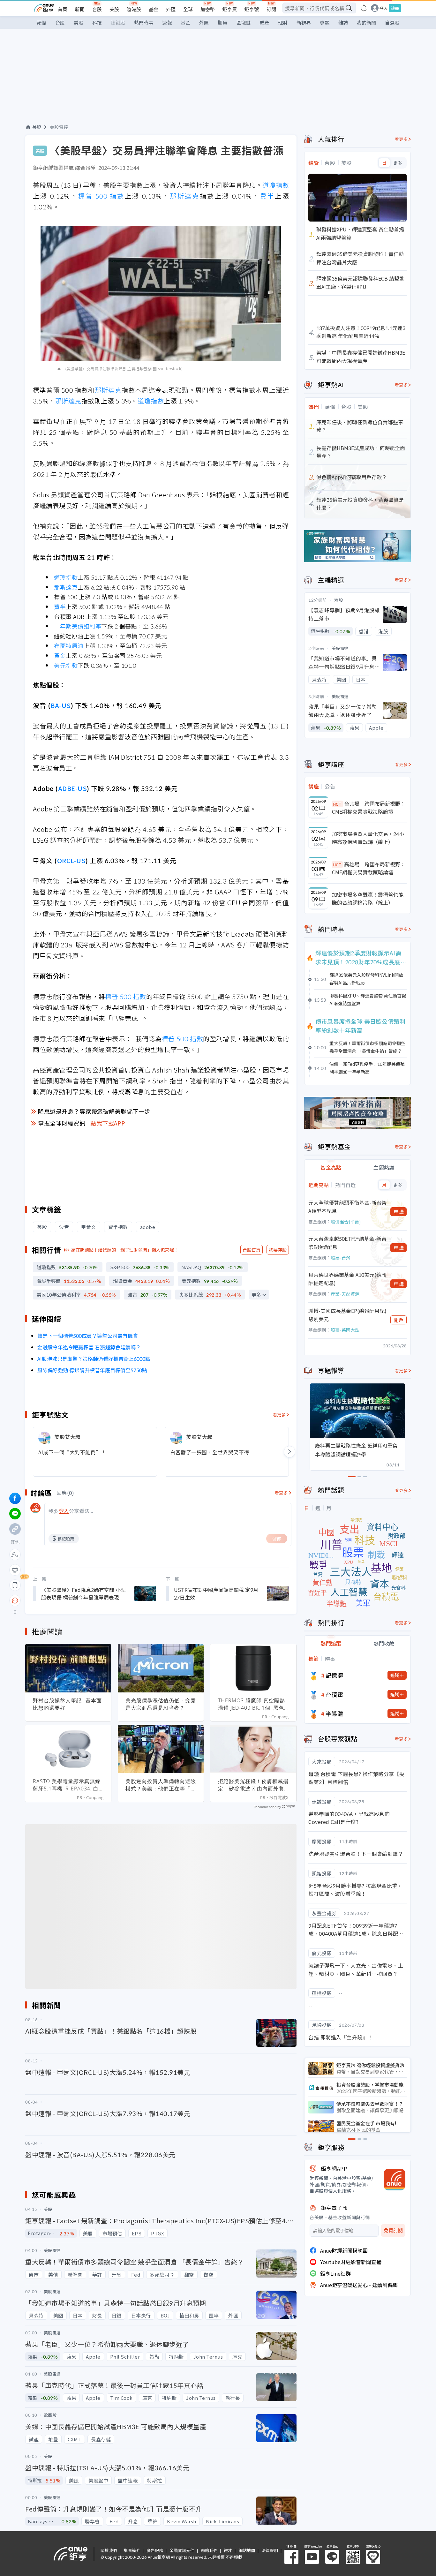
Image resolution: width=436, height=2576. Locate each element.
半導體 (335, 1714)
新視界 (304, 23)
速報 (167, 23)
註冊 (395, 8)
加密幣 (208, 9)
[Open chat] (15, 1601)
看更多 (279, 1415)
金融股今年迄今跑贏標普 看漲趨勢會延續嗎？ (89, 1347)
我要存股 (278, 1250)
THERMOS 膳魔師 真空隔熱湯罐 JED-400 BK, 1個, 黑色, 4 (252, 1704)
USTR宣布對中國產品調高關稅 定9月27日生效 (216, 1593)
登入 (384, 8)
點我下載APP (108, 1123)
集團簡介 (132, 2550)
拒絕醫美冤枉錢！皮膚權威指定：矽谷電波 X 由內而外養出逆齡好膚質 (253, 1785)
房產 (264, 23)
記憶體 (335, 1675)
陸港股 (134, 9)
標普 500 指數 (101, 196)
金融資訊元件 (182, 2550)
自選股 (392, 23)
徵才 (228, 2550)
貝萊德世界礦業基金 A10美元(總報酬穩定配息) (347, 1279)
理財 (283, 23)
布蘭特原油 (69, 645)
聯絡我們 (209, 2550)
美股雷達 (59, 127)
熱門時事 (144, 23)
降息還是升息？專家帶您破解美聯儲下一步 (94, 1111)
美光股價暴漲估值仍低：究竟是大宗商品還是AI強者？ (161, 1704)
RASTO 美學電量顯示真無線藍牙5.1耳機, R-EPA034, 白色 (67, 1785)
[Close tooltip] (68, 1600)
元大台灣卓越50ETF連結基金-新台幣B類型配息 (347, 1243)
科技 (97, 23)
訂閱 (271, 9)
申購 (399, 1212)
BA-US (61, 705)
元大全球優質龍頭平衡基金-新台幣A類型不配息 (348, 1207)
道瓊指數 (276, 185)
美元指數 (66, 665)
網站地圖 (247, 2550)
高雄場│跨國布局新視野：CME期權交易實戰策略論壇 (369, 868)
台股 (97, 9)
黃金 (60, 655)
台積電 (335, 1694)
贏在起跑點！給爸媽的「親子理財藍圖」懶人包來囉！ (125, 1250)
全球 (188, 9)
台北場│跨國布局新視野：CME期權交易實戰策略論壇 (369, 808)
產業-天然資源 (345, 1294)
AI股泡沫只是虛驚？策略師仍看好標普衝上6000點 (94, 1359)
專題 (325, 23)
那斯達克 (185, 196)
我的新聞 (366, 23)
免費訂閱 (393, 2230)
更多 (256, 1295)
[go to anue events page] (364, 8)
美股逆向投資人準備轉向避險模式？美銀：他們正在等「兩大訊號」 (161, 1785)
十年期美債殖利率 (78, 626)
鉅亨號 (252, 9)
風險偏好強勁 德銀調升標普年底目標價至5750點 (92, 1370)
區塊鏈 (243, 23)
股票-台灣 (341, 1258)
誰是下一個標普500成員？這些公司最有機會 (88, 1336)
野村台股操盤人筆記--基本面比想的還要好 (67, 1704)
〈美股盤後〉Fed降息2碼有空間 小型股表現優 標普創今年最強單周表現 (83, 1593)
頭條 (41, 23)
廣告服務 (155, 2550)
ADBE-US (73, 788)
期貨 (222, 23)
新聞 (80, 9)
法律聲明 (270, 2550)
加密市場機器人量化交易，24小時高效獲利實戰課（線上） (368, 838)
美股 (114, 9)
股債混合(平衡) (346, 1222)
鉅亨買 (230, 9)
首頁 (63, 9)
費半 (267, 196)
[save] (15, 1585)
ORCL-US (71, 860)
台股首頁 (252, 1250)
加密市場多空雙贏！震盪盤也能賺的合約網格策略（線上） (368, 899)
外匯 (171, 9)
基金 (154, 9)
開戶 (399, 1320)
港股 (338, 600)
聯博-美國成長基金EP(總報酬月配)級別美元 (347, 1315)
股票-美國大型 (345, 1330)
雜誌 (343, 23)
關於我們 (109, 2550)
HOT (337, 804)
